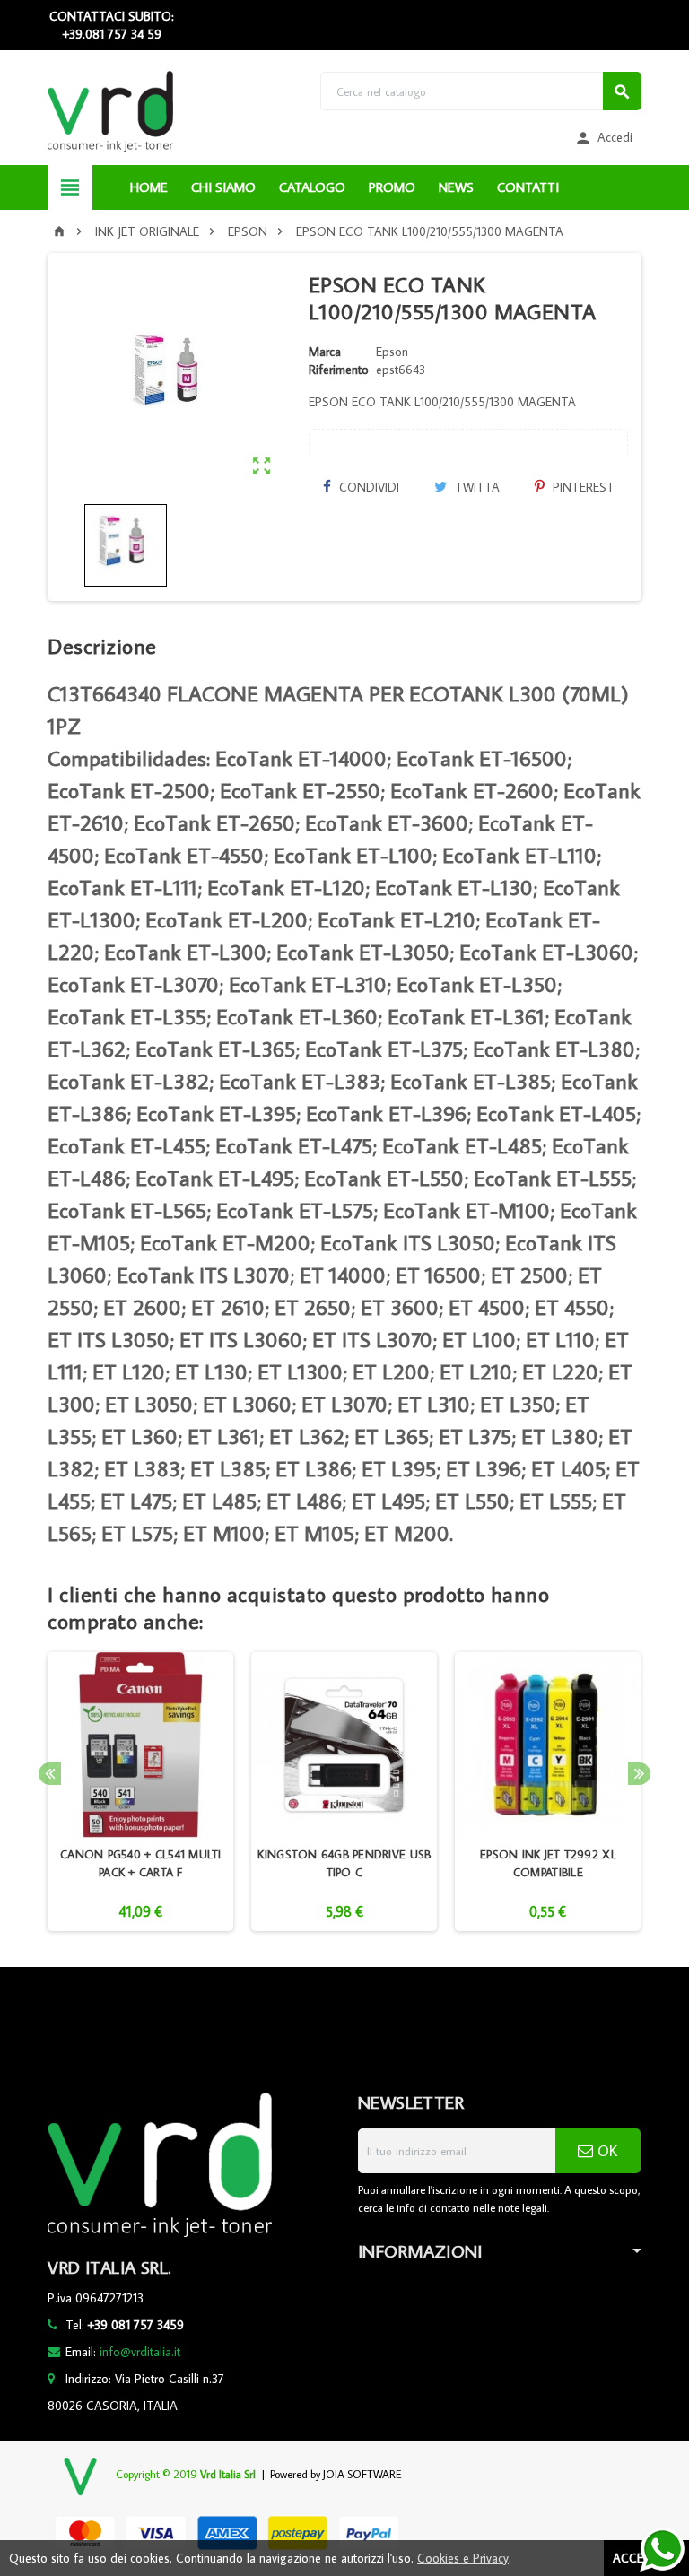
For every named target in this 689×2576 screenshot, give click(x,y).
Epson (392, 352)
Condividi (367, 487)
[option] (140, 1792)
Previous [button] (50, 1774)
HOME (149, 187)
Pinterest (582, 487)
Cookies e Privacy (463, 2558)
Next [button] (639, 1774)
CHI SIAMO (223, 187)
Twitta (475, 487)
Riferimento (339, 370)
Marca (325, 352)
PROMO (392, 187)
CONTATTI (528, 187)
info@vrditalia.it (140, 2352)
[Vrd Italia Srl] (110, 110)
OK (605, 2151)
